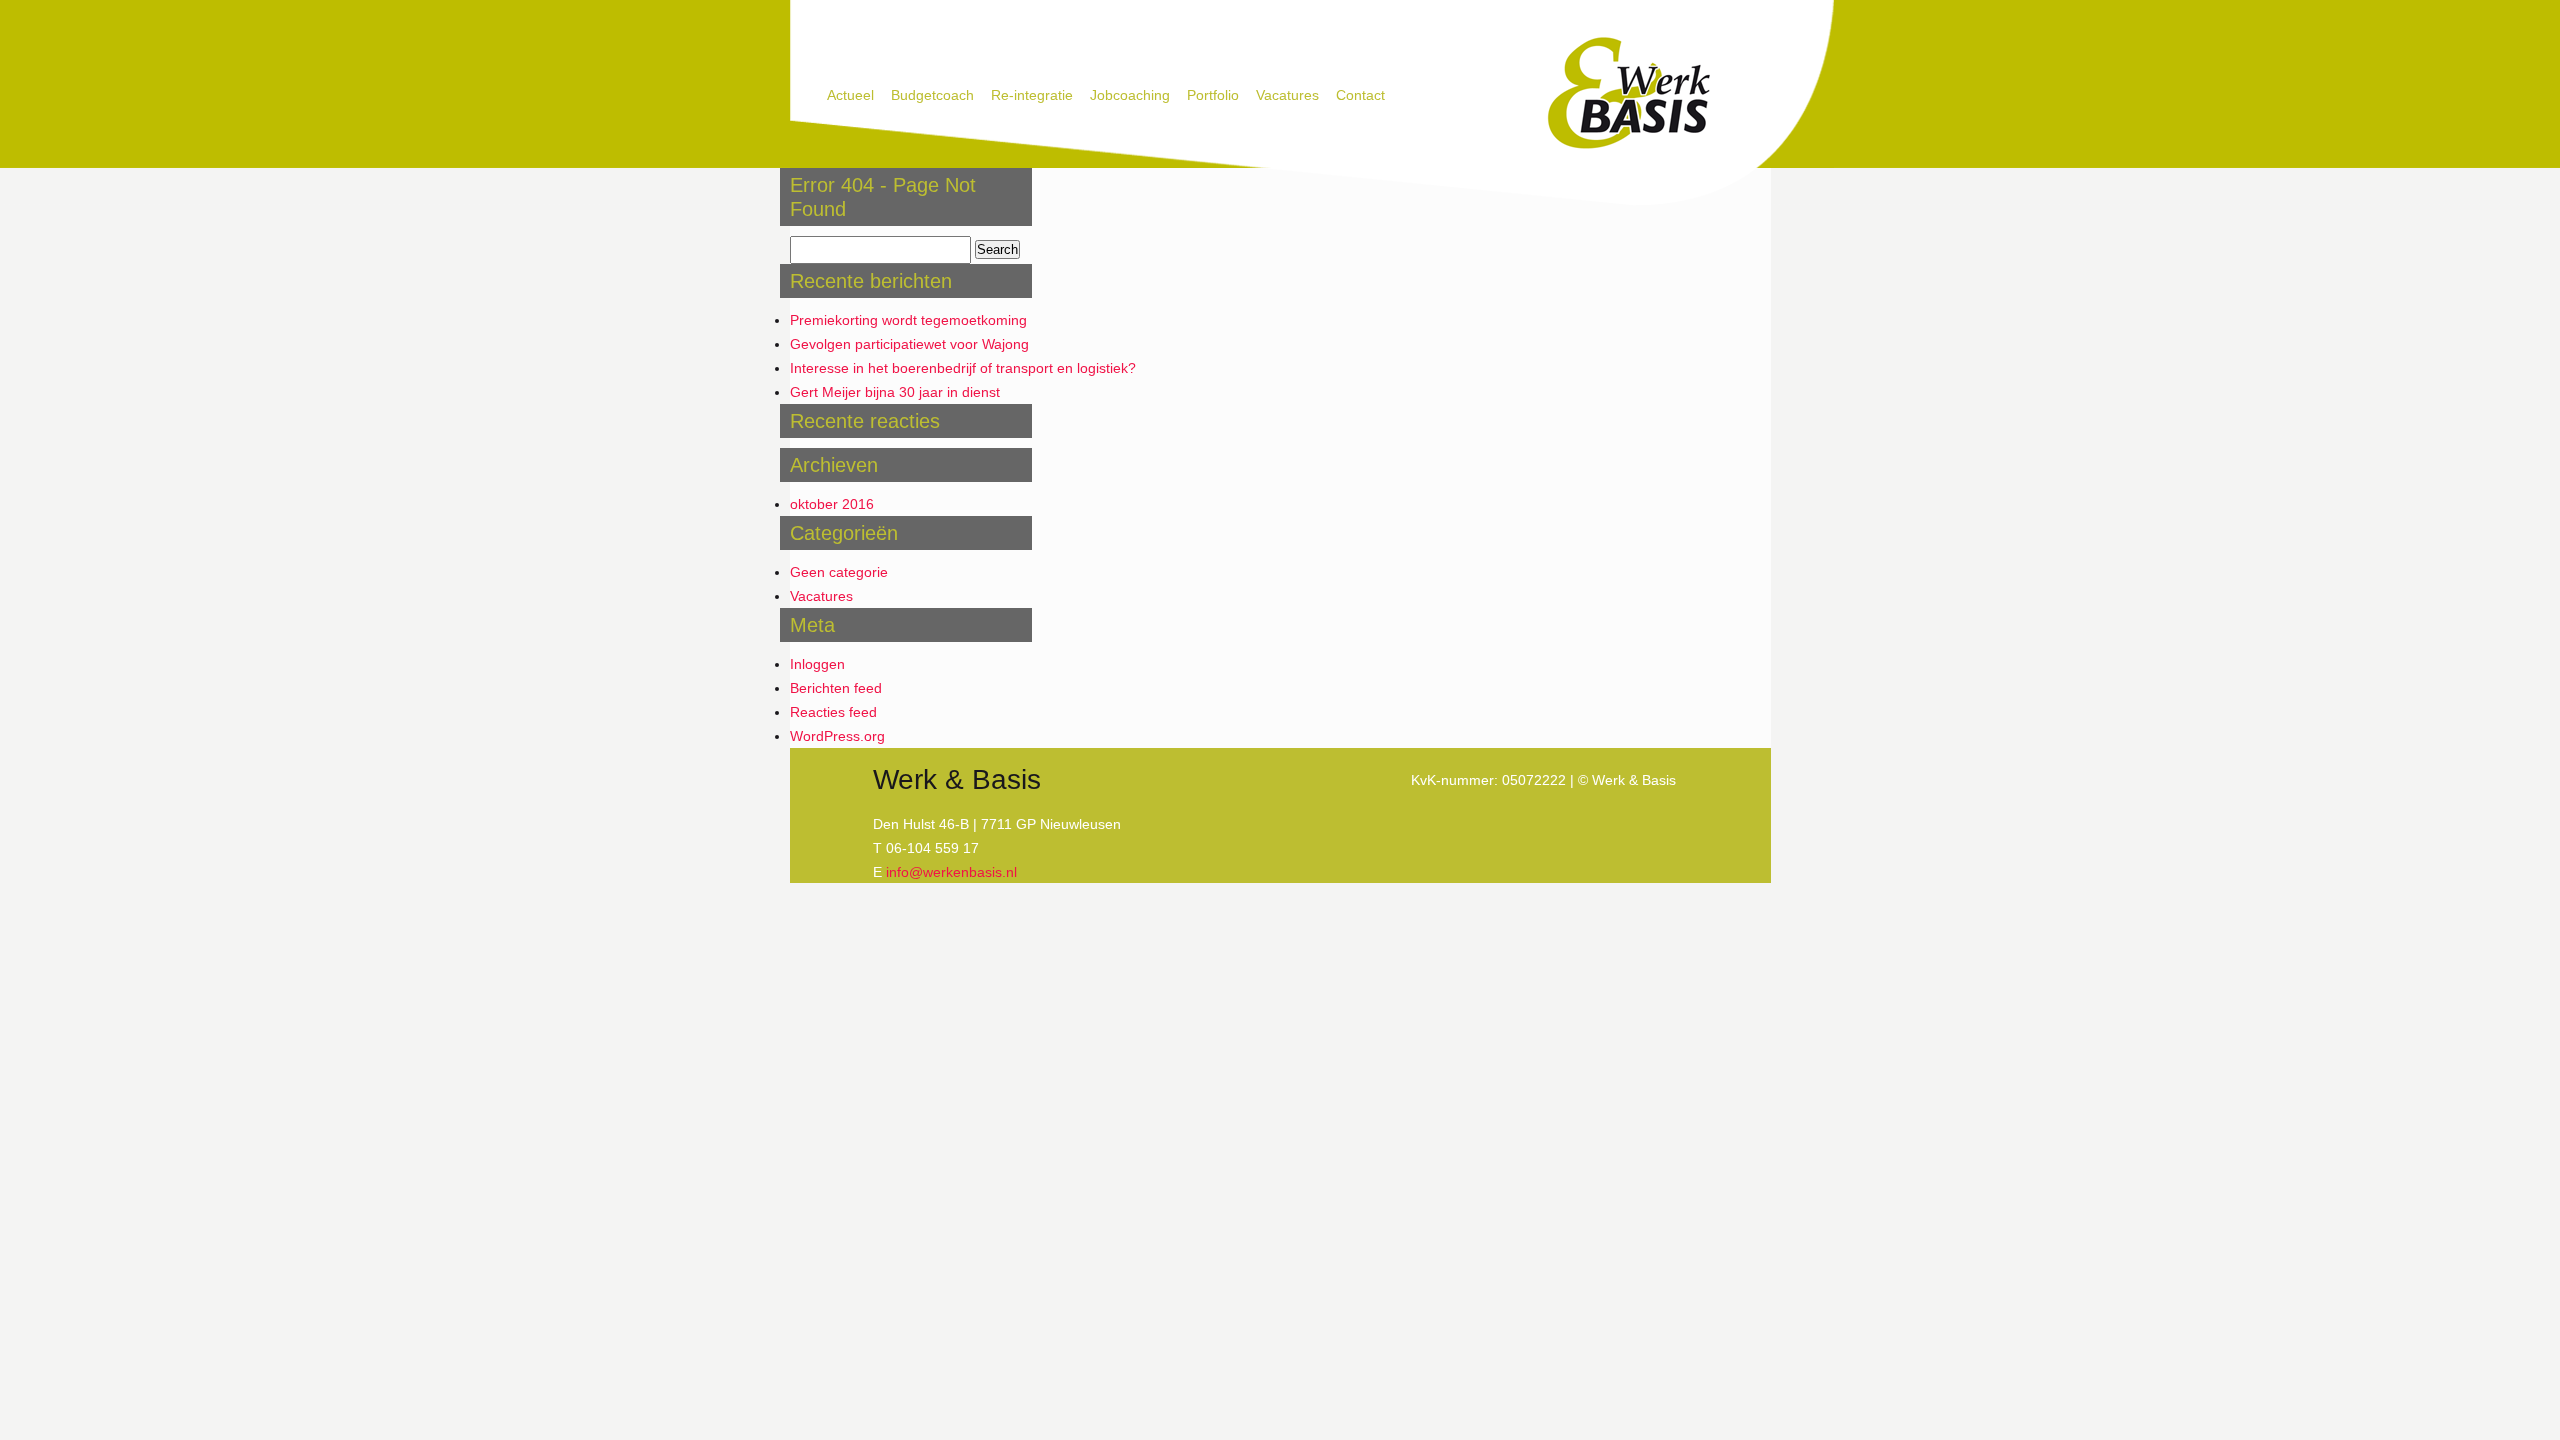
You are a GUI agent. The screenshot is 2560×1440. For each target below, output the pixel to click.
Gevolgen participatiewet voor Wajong (909, 344)
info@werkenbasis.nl (951, 872)
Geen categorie (839, 572)
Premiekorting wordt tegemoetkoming (908, 320)
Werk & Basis (1627, 94)
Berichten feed (836, 688)
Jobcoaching (1130, 95)
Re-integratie (1032, 95)
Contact (1360, 95)
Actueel (850, 95)
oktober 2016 (832, 504)
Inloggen (817, 664)
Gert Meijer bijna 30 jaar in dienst (895, 392)
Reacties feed (833, 712)
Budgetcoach (932, 95)
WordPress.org (837, 736)
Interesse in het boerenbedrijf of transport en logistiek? (963, 368)
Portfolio (1213, 95)
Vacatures (1287, 95)
